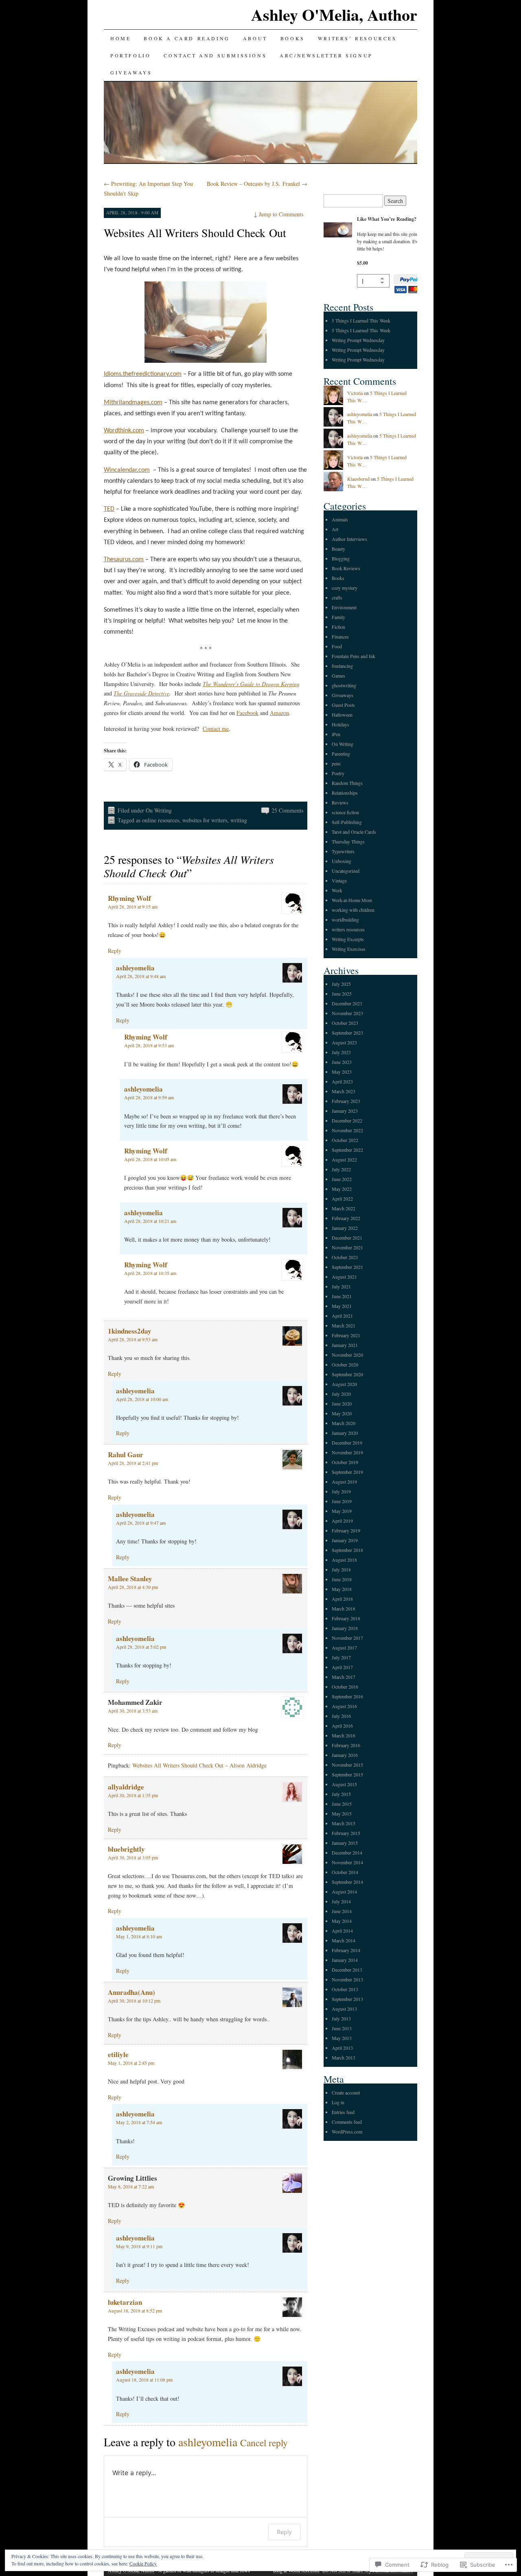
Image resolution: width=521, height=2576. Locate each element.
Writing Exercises (349, 949)
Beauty (338, 549)
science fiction (345, 812)
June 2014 (342, 1911)
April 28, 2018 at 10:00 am (142, 1399)
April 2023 (342, 1081)
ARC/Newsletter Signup (326, 55)
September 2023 (347, 1033)
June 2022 (342, 1179)
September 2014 (347, 1882)
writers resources (348, 929)
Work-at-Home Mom (352, 900)
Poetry (338, 773)
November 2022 (347, 1130)
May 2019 (342, 1511)
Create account (346, 2092)
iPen (336, 734)
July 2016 (341, 1716)
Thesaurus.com (124, 560)
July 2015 (341, 1794)
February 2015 (346, 1833)
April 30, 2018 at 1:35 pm (133, 1795)
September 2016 (347, 1696)
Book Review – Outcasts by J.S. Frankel (257, 184)
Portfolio (130, 55)
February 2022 (346, 1218)
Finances (340, 636)
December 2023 (347, 1003)
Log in (338, 2102)
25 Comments (287, 810)
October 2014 (345, 1872)
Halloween (342, 715)
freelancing (342, 666)
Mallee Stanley (130, 1579)
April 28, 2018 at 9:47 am (141, 1523)
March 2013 (344, 2057)
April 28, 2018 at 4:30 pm (133, 1587)
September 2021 (347, 1267)
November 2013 (347, 1979)
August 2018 (344, 1560)
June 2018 (342, 1579)
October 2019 (345, 1462)
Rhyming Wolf (129, 898)
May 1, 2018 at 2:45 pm (131, 2063)
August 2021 (344, 1277)
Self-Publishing (347, 822)
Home (120, 38)
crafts (337, 597)
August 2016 (344, 1706)
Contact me (216, 729)
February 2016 (346, 1745)
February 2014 (346, 1950)
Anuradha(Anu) (131, 1992)
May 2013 (342, 2038)
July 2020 (341, 1394)
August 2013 (344, 2009)
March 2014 (344, 1940)
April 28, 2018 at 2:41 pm (133, 1463)
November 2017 (347, 1638)
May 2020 (342, 1413)
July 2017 (341, 1657)
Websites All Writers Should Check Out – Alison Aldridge (199, 1765)
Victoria (355, 393)
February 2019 (346, 1530)
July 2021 (341, 1286)
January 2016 (345, 1755)
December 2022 (347, 1120)
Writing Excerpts (348, 939)
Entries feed (343, 2112)
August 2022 (344, 1159)
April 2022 (342, 1199)
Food (337, 646)
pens (336, 763)
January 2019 (345, 1540)
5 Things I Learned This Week (361, 320)
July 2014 (341, 1901)
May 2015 (342, 1813)
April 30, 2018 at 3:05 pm (133, 1857)
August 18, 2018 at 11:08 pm (144, 2380)
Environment (344, 607)
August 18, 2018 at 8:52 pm (135, 2310)
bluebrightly (126, 1849)
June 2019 (342, 1501)
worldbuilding (345, 920)
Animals (340, 519)
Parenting (341, 754)
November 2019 (347, 1452)
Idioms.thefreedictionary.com (143, 374)
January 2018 (345, 1628)
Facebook (247, 713)
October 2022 (345, 1140)
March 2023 (344, 1091)
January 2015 (345, 1843)
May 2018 (342, 1589)
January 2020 (345, 1433)
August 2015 (344, 1784)
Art (335, 529)
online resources (161, 820)
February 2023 (346, 1101)
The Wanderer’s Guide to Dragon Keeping (251, 684)
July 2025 (341, 984)
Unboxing (341, 861)
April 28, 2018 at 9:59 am (149, 1097)
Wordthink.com (124, 431)
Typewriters (343, 851)
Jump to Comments (278, 214)
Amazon (279, 713)
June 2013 (342, 2028)
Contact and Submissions (215, 55)
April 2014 (342, 1931)
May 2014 (342, 1921)
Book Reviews (346, 568)
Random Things (347, 783)
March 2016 (344, 1735)
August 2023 (344, 1042)
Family (338, 617)
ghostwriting (344, 685)
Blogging (341, 558)
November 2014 (347, 1862)
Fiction (338, 627)
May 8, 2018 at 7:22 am (131, 2186)
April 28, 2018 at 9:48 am (141, 976)
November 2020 (347, 1355)
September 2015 (347, 1774)
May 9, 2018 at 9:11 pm (139, 2246)
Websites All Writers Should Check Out (195, 233)
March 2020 (344, 1423)
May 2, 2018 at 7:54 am (139, 2122)
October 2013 (345, 1989)
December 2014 (347, 1852)
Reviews (340, 802)
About (255, 38)
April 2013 (342, 2048)
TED (109, 509)
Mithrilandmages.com (133, 403)
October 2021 (345, 1257)
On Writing (159, 810)
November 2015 (347, 1765)
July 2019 (341, 1491)
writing (239, 820)
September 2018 (347, 1550)
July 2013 (341, 2018)
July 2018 (341, 1569)
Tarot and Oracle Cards (354, 832)
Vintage (339, 880)
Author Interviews (349, 539)
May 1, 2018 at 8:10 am (139, 1936)
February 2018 (346, 1618)
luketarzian (125, 2302)
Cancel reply (264, 2443)
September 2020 (347, 1374)
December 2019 (347, 1443)
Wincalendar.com (127, 470)
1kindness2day (130, 1331)
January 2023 (345, 1111)
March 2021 (344, 1325)
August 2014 (344, 1892)
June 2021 (342, 1296)
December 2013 (347, 1970)
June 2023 (342, 1062)
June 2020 (342, 1404)
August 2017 (344, 1648)
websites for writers (205, 820)
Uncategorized (346, 871)
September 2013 (347, 1999)
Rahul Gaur (126, 1455)
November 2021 (347, 1247)
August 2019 (344, 1482)
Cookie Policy (143, 2563)
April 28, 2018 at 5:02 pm (141, 1647)
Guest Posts (343, 705)
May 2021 (342, 1306)
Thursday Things (348, 841)
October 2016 (345, 1687)
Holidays (340, 724)
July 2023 (341, 1052)
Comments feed (347, 2122)
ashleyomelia (135, 968)
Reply (115, 951)
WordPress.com (347, 2131)
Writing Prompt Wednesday (358, 340)
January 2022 (345, 1228)
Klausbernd (358, 479)
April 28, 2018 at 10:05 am (150, 1159)
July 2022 (341, 1169)
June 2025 (342, 994)
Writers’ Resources (357, 38)
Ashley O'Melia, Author (334, 14)
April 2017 (342, 1667)
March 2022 (344, 1208)
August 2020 (344, 1384)
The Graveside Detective (141, 693)
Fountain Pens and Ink (354, 656)
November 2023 (347, 1013)
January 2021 (345, 1345)
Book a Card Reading (187, 38)
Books (293, 38)
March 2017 (344, 1677)
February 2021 (346, 1335)
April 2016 (342, 1726)
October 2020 (345, 1364)
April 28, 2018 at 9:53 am (149, 1045)
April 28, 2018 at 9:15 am (133, 907)
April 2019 (342, 1521)
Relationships (345, 793)
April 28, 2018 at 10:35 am (150, 1273)
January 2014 (345, 1960)
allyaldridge (126, 1787)
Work (337, 890)
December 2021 (347, 1238)
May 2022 (342, 1189)
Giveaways (131, 72)
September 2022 (347, 1150)
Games (338, 676)
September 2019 (347, 1472)
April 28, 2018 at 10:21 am (150, 1221)
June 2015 (342, 1804)
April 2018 (342, 1599)
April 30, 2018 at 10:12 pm (134, 2001)
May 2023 (342, 1072)
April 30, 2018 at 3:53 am (133, 1711)
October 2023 (345, 1023)
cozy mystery (345, 588)
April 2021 (342, 1316)
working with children (353, 910)
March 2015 (344, 1823)
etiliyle (118, 2054)
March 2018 (344, 1608)
